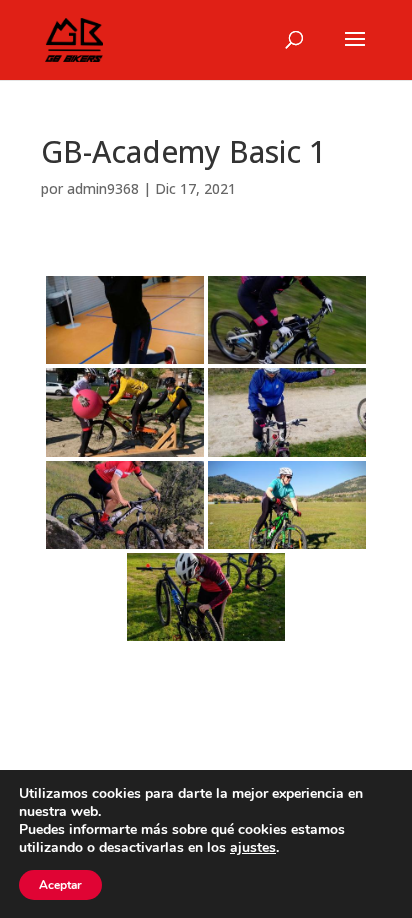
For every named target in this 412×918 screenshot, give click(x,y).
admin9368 (103, 188)
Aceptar (60, 885)
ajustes (253, 848)
